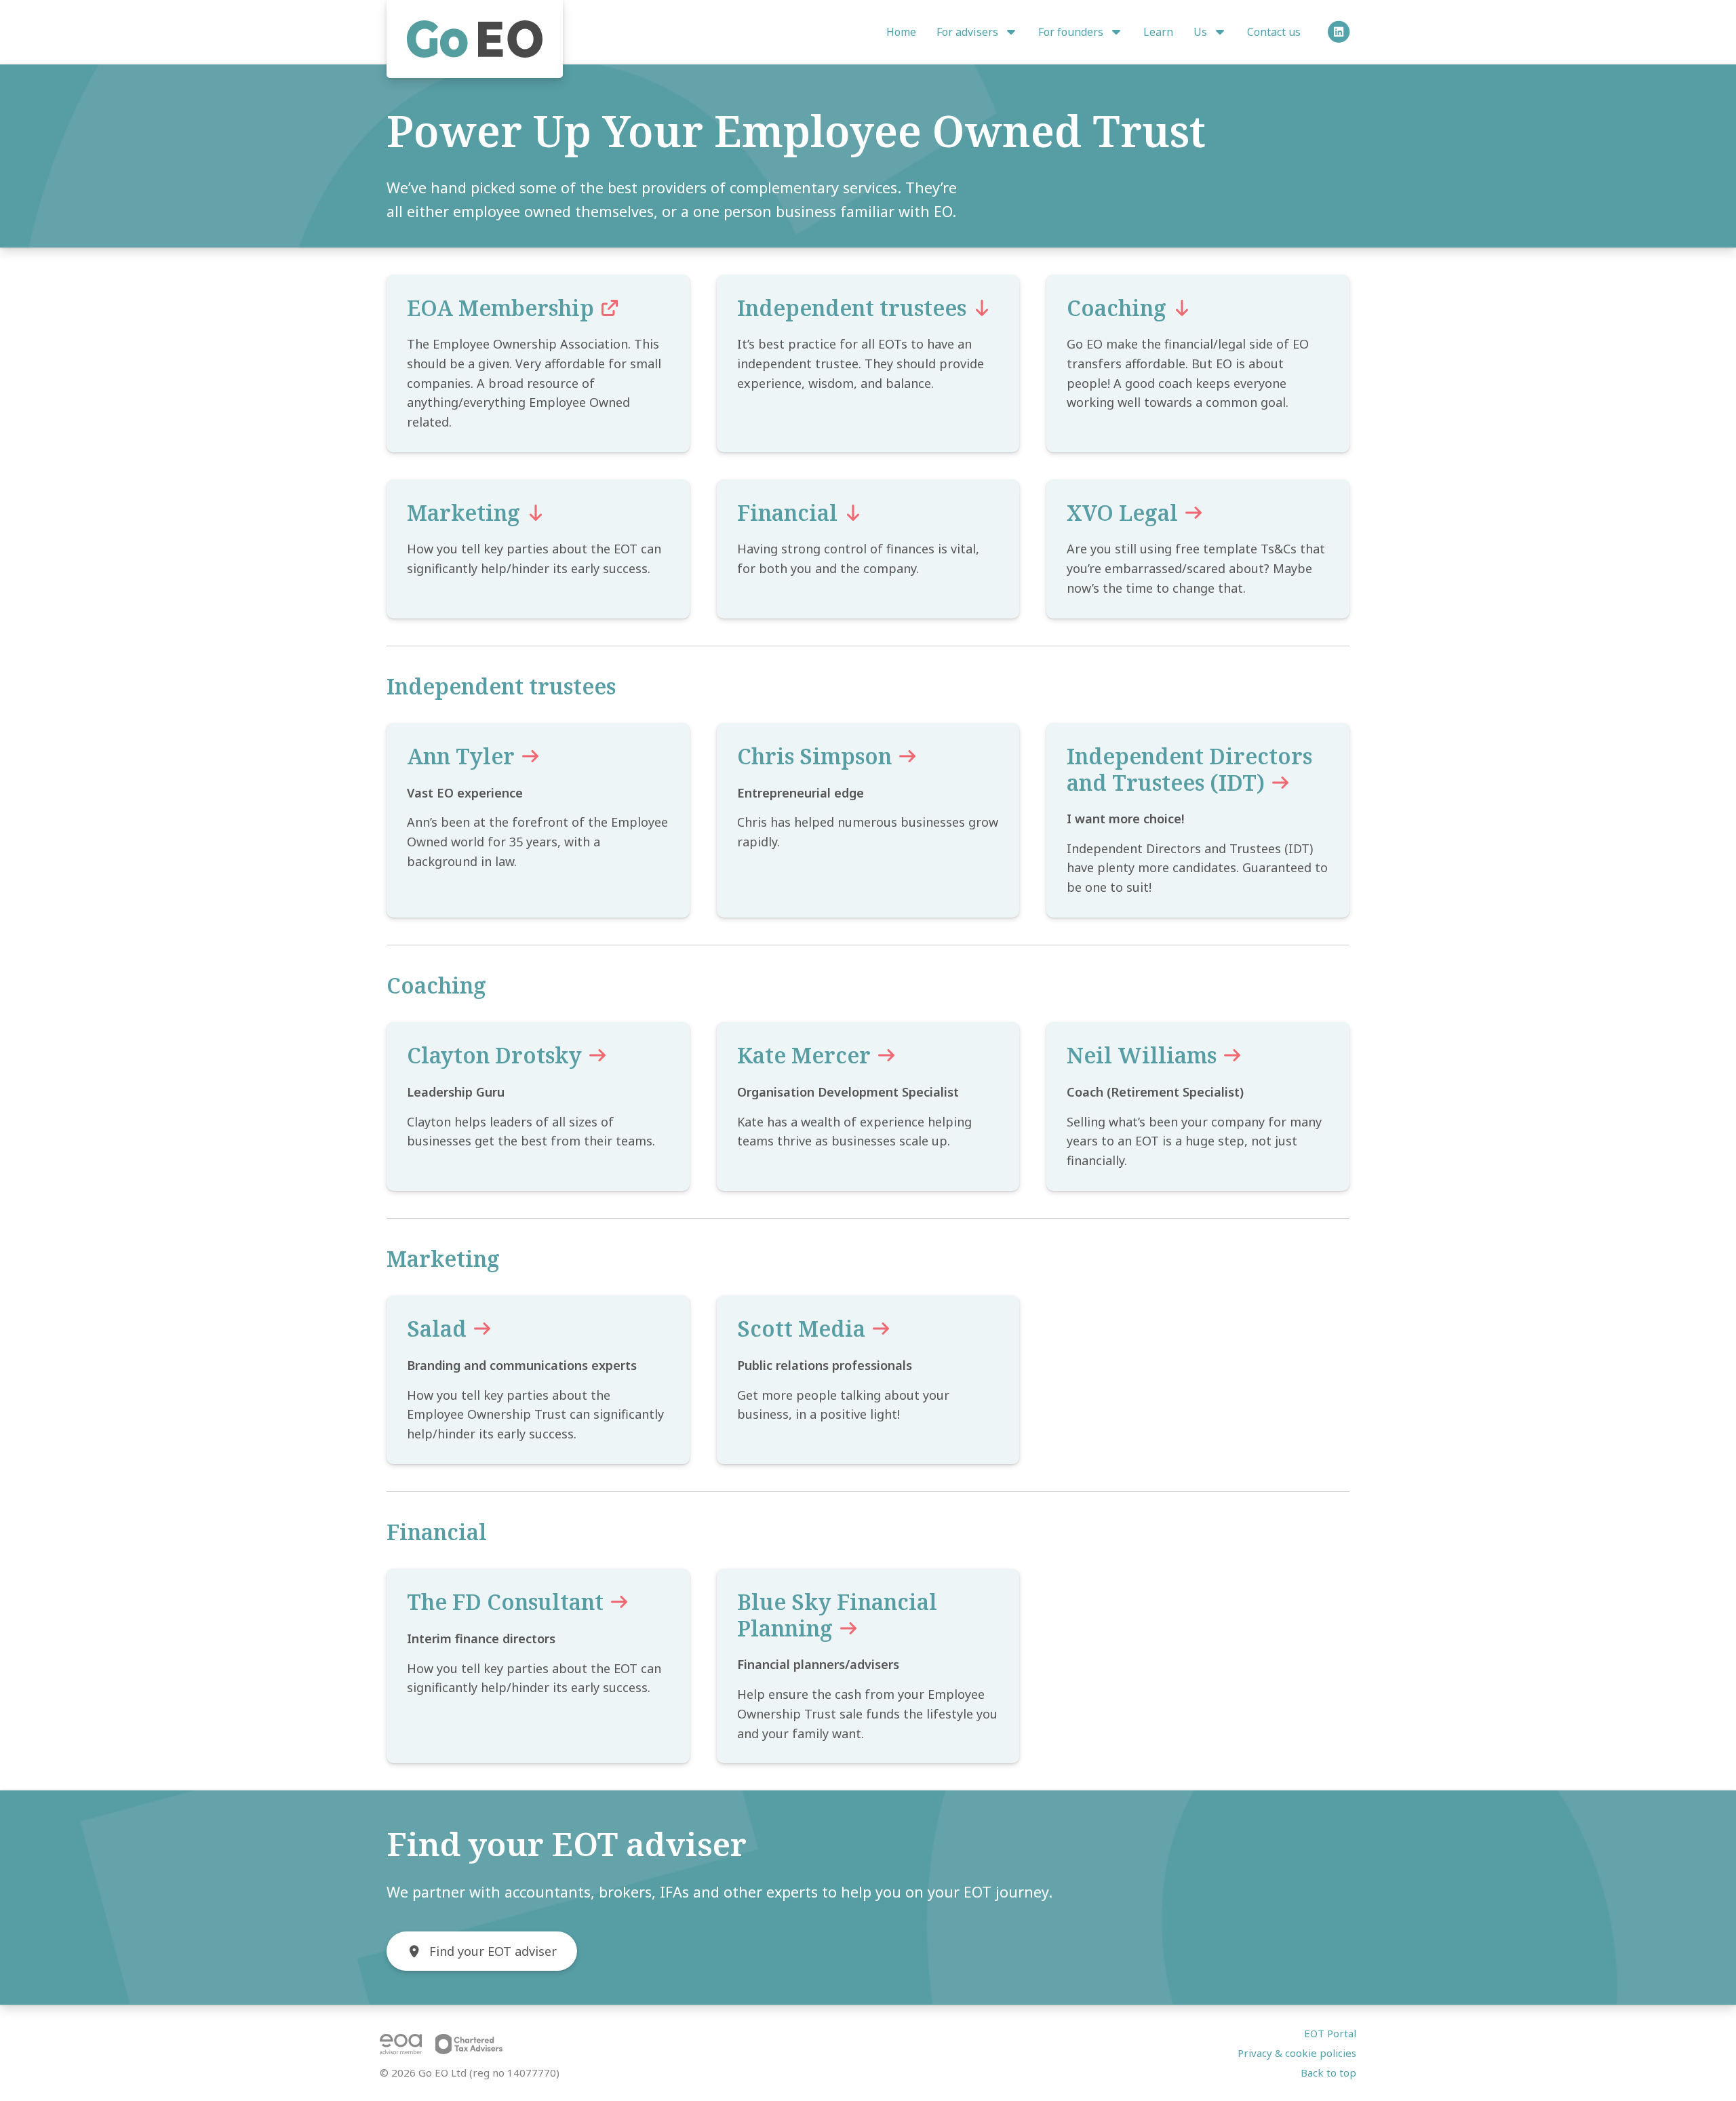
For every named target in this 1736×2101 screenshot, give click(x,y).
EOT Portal (1330, 2033)
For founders (1072, 32)
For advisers (969, 32)
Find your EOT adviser (493, 1951)
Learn (1158, 32)
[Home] (475, 39)
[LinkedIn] (1337, 32)
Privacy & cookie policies (1297, 2053)
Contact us (1274, 32)
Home (901, 32)
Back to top (1328, 2073)
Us (1202, 32)
